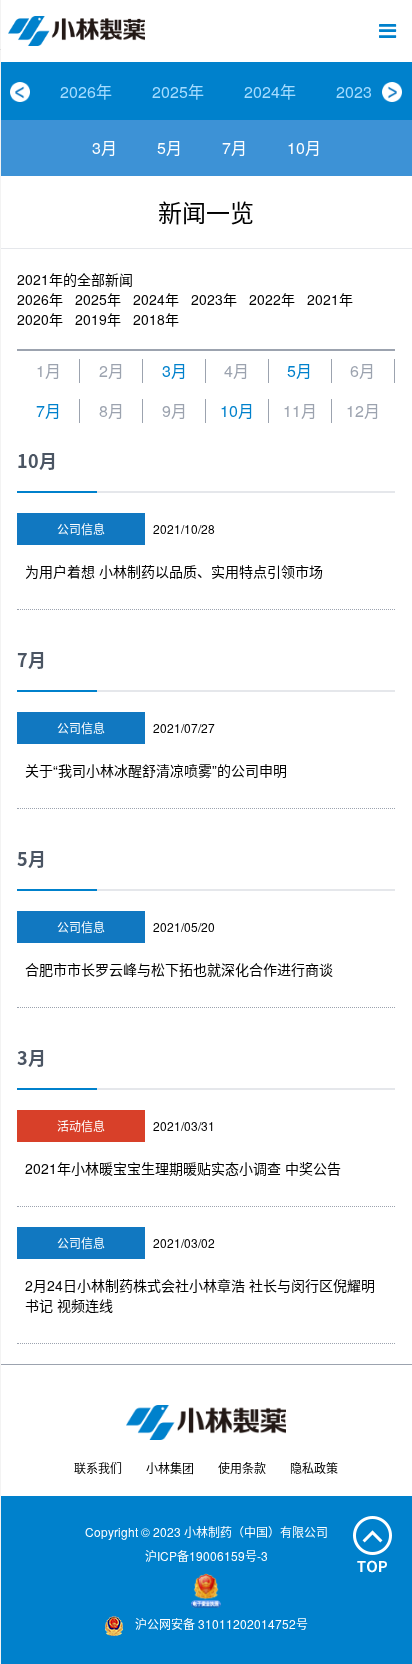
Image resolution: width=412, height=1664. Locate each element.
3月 (104, 147)
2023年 (362, 91)
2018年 (156, 319)
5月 (169, 147)
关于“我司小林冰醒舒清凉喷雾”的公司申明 (156, 770)
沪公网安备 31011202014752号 (220, 1623)
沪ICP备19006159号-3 (206, 1555)
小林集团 (170, 1467)
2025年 (178, 91)
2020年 (40, 319)
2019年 (98, 319)
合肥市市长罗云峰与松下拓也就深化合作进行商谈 (179, 969)
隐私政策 (314, 1467)
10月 (304, 147)
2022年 (272, 299)
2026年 (86, 91)
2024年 (270, 91)
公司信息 (81, 528)
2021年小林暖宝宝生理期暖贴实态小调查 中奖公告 (183, 1168)
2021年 (330, 299)
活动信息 (81, 1125)
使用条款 (242, 1467)
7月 (234, 147)
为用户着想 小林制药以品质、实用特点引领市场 (174, 571)
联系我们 (98, 1467)
